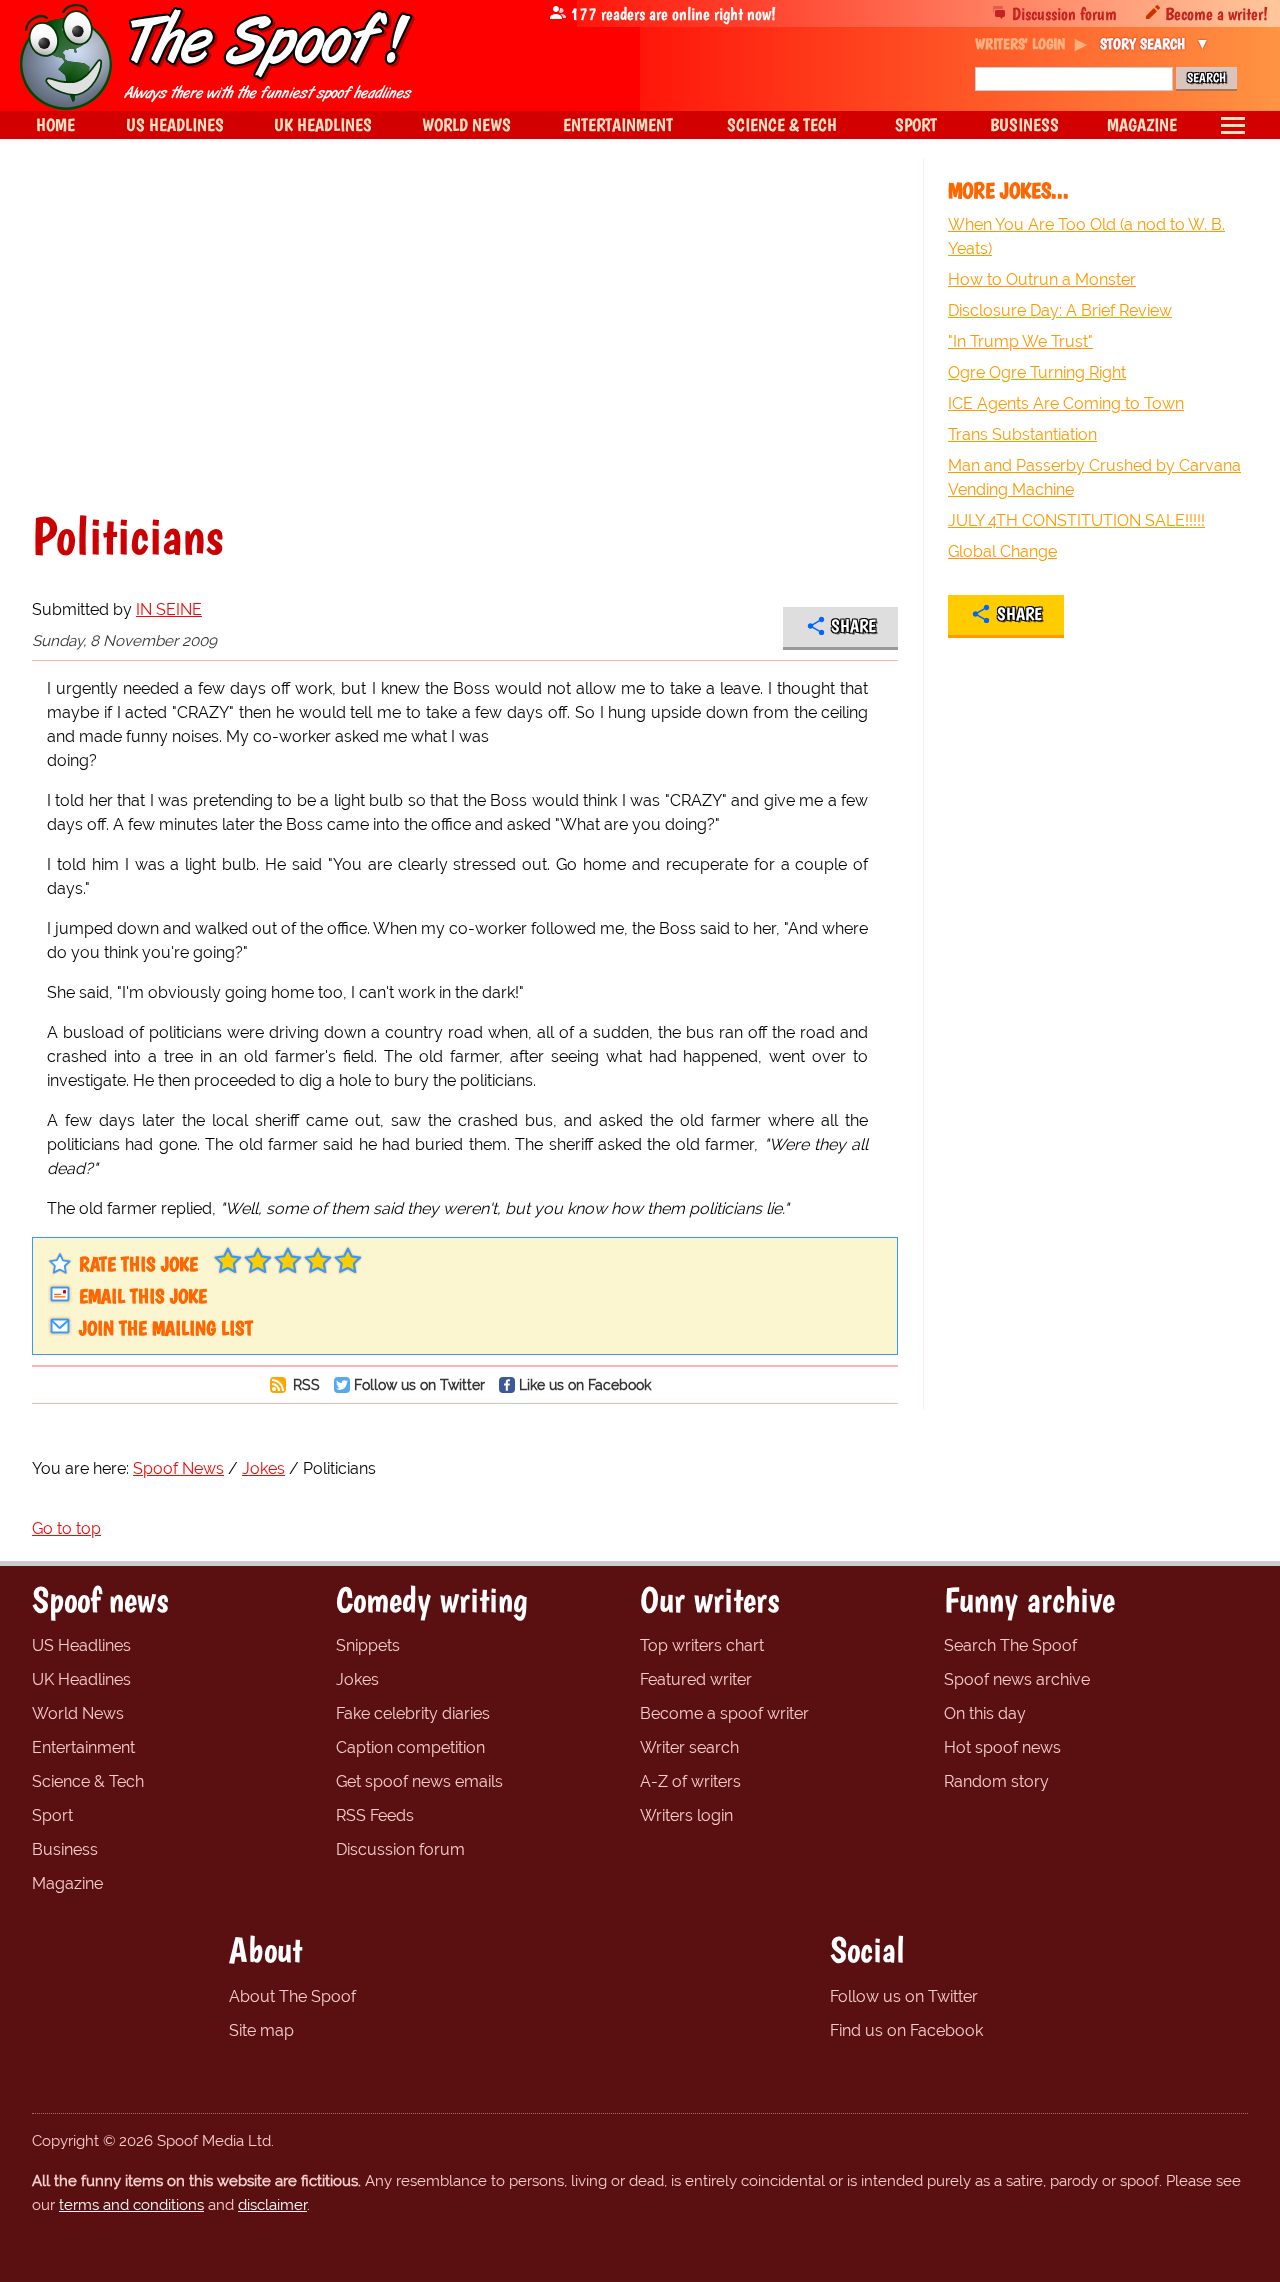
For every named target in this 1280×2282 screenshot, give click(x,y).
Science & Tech (88, 1781)
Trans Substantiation (1022, 434)
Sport (52, 1815)
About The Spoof (292, 1996)
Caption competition (410, 1747)
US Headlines (81, 1645)
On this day (985, 1713)
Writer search (689, 1747)
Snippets (368, 1645)
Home (55, 124)
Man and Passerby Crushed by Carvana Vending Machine (1094, 477)
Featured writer (696, 1679)
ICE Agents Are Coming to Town (1066, 403)
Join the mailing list (166, 1328)
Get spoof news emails (419, 1781)
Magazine (67, 1883)
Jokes (357, 1679)
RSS (304, 1384)
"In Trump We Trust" (1020, 341)
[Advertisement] (465, 334)
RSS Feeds (375, 1815)
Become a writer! (1216, 13)
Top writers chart (702, 1645)
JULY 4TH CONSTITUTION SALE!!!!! (1076, 520)
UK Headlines (81, 1679)
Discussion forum (1064, 13)
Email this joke (143, 1296)
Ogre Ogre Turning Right (1037, 372)
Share (853, 626)
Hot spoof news (1002, 1747)
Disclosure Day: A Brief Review (1060, 310)
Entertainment (83, 1747)
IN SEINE (169, 609)
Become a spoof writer (724, 1713)
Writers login (686, 1815)
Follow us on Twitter (419, 1384)
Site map (261, 2030)
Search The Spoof (1010, 1645)
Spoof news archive (1017, 1679)
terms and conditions (131, 2205)
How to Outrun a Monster (1042, 279)
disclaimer (272, 2205)
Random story (996, 1781)
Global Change (1002, 551)
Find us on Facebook (906, 2030)
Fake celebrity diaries (413, 1713)
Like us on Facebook (585, 1384)
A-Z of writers (690, 1781)
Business (65, 1849)
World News (78, 1713)
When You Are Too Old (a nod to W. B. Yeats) (1086, 236)
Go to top (66, 1528)
